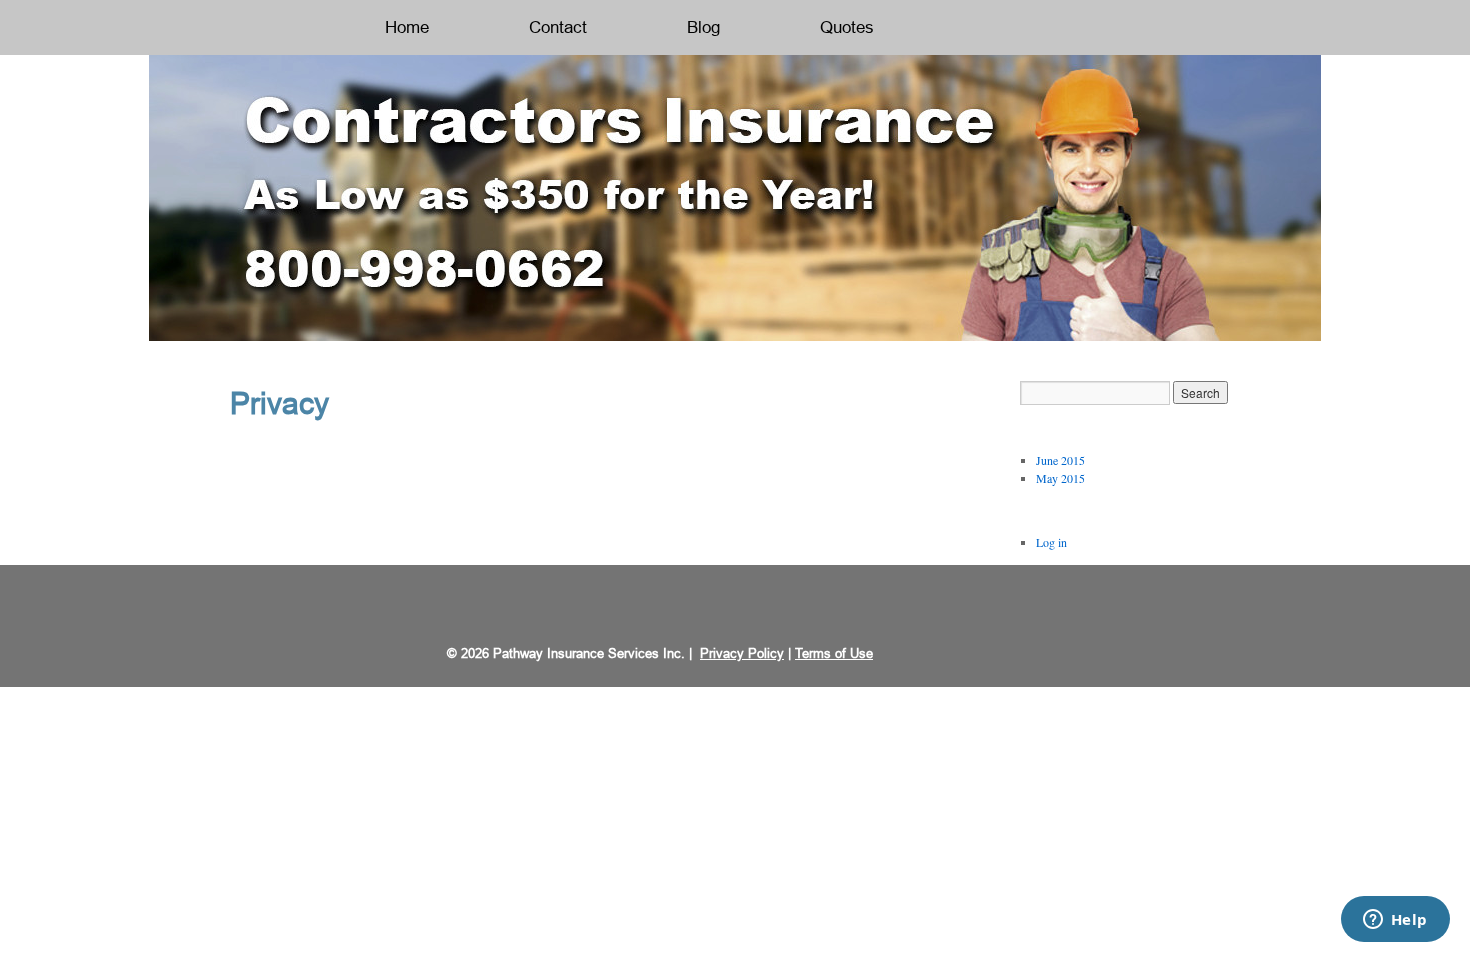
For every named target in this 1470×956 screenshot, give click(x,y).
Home (407, 27)
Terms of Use (834, 653)
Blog (703, 27)
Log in (1051, 542)
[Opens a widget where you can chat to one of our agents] (1395, 921)
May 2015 (1060, 478)
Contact (558, 27)
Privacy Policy (742, 653)
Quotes (847, 27)
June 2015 (1060, 460)
